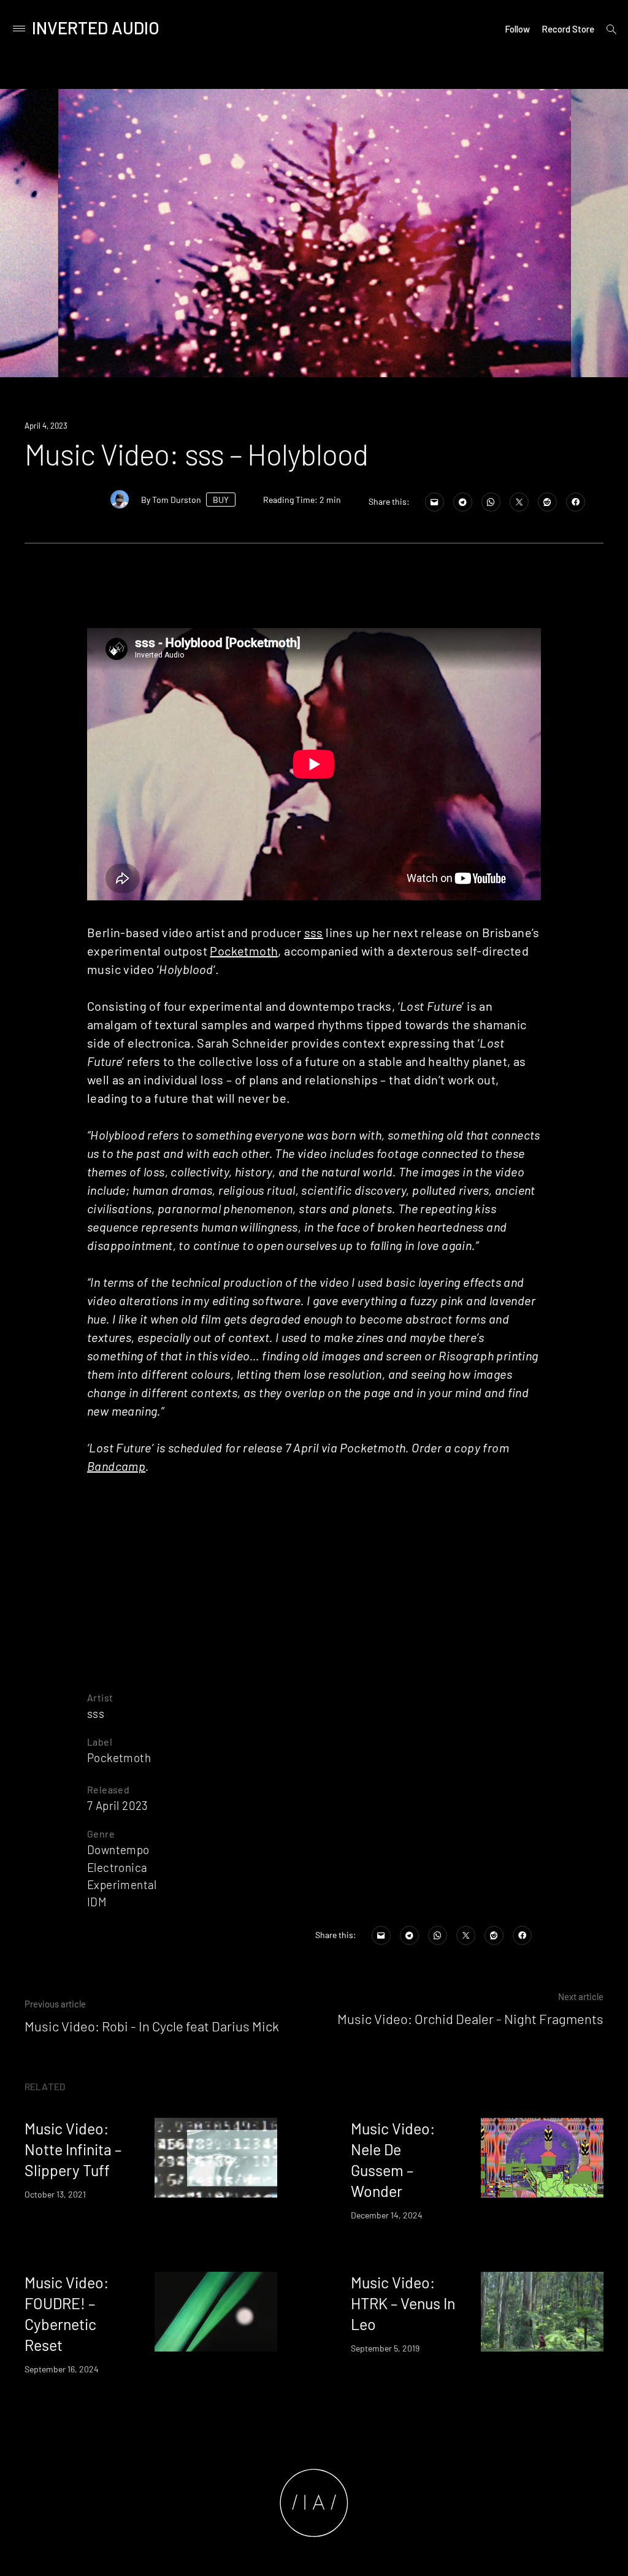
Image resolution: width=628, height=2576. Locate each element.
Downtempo (118, 1850)
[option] (315, 233)
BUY (221, 500)
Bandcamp (116, 1466)
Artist (100, 1697)
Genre (101, 1834)
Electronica (117, 1867)
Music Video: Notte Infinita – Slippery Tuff (73, 2149)
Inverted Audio (96, 28)
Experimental (122, 1884)
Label (100, 1742)
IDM (97, 1902)
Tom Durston (177, 500)
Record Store (568, 29)
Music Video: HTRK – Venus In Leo (403, 2303)
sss (314, 932)
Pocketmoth (244, 951)
